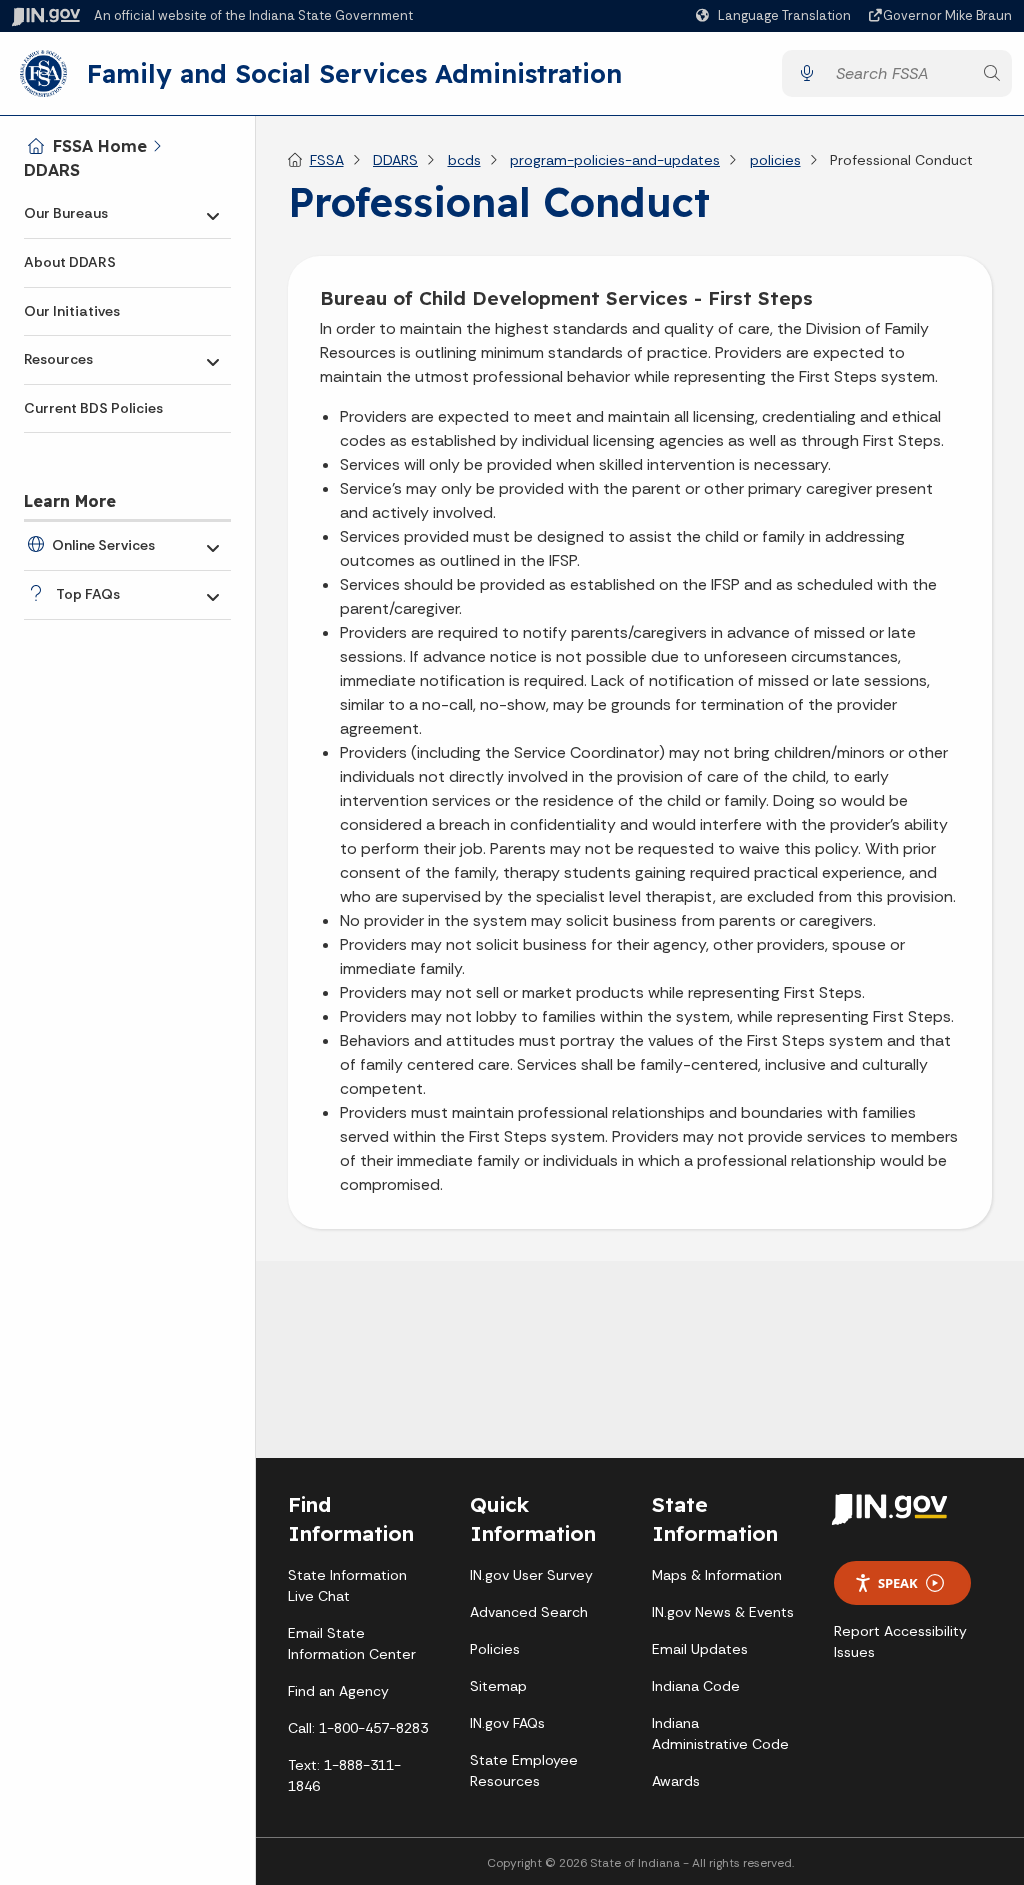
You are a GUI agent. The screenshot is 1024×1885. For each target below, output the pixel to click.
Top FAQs (88, 594)
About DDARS (70, 262)
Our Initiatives (72, 311)
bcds (464, 160)
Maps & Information (717, 1575)
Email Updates (700, 1649)
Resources (58, 359)
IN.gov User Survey (531, 1575)
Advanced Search (529, 1612)
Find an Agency (338, 1691)
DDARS (52, 170)
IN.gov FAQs (507, 1723)
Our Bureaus (66, 213)
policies (775, 160)
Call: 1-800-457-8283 (358, 1728)
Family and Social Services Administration (354, 73)
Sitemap (498, 1686)
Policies (495, 1649)
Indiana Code (696, 1686)
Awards (676, 1781)
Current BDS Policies (93, 408)
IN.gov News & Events (723, 1612)
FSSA (327, 160)
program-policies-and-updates (615, 160)
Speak (898, 1583)
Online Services (103, 545)
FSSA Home (100, 146)
